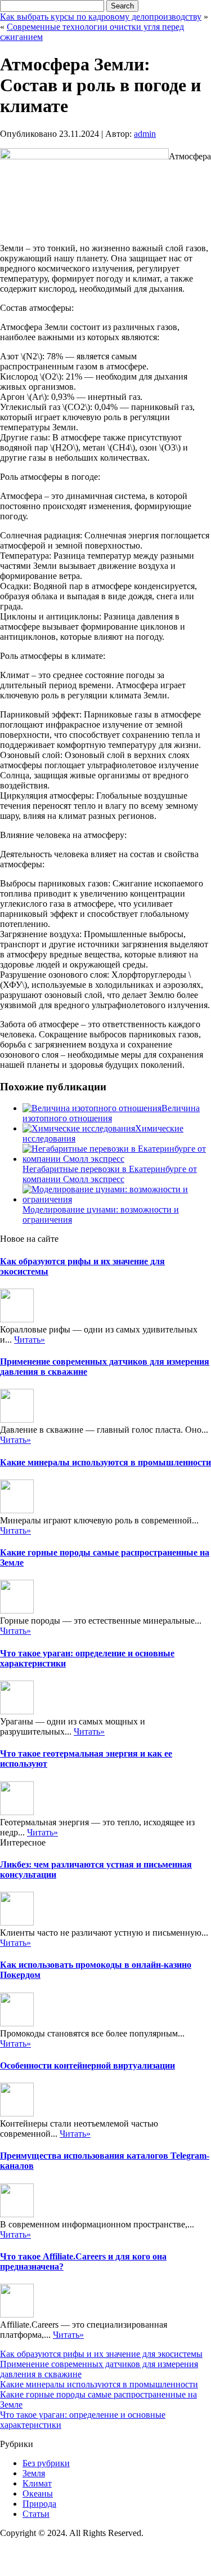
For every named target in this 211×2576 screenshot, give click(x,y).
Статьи (36, 2514)
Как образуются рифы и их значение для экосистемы (101, 2354)
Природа (39, 2504)
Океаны (38, 2493)
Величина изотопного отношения (111, 1113)
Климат (37, 2483)
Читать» (30, 1340)
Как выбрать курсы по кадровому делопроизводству (101, 17)
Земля (34, 2473)
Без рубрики (46, 2463)
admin (145, 134)
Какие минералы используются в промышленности (105, 1462)
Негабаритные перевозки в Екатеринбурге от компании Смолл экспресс (110, 1174)
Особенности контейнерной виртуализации (87, 2065)
